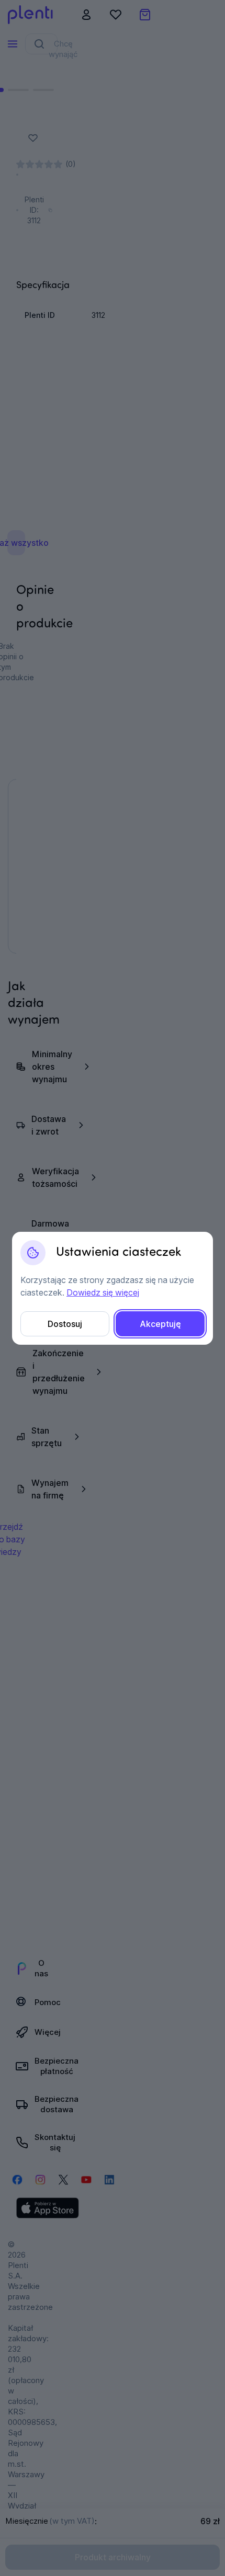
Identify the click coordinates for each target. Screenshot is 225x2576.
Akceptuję (160, 1324)
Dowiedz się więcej (103, 1292)
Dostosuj (65, 1324)
